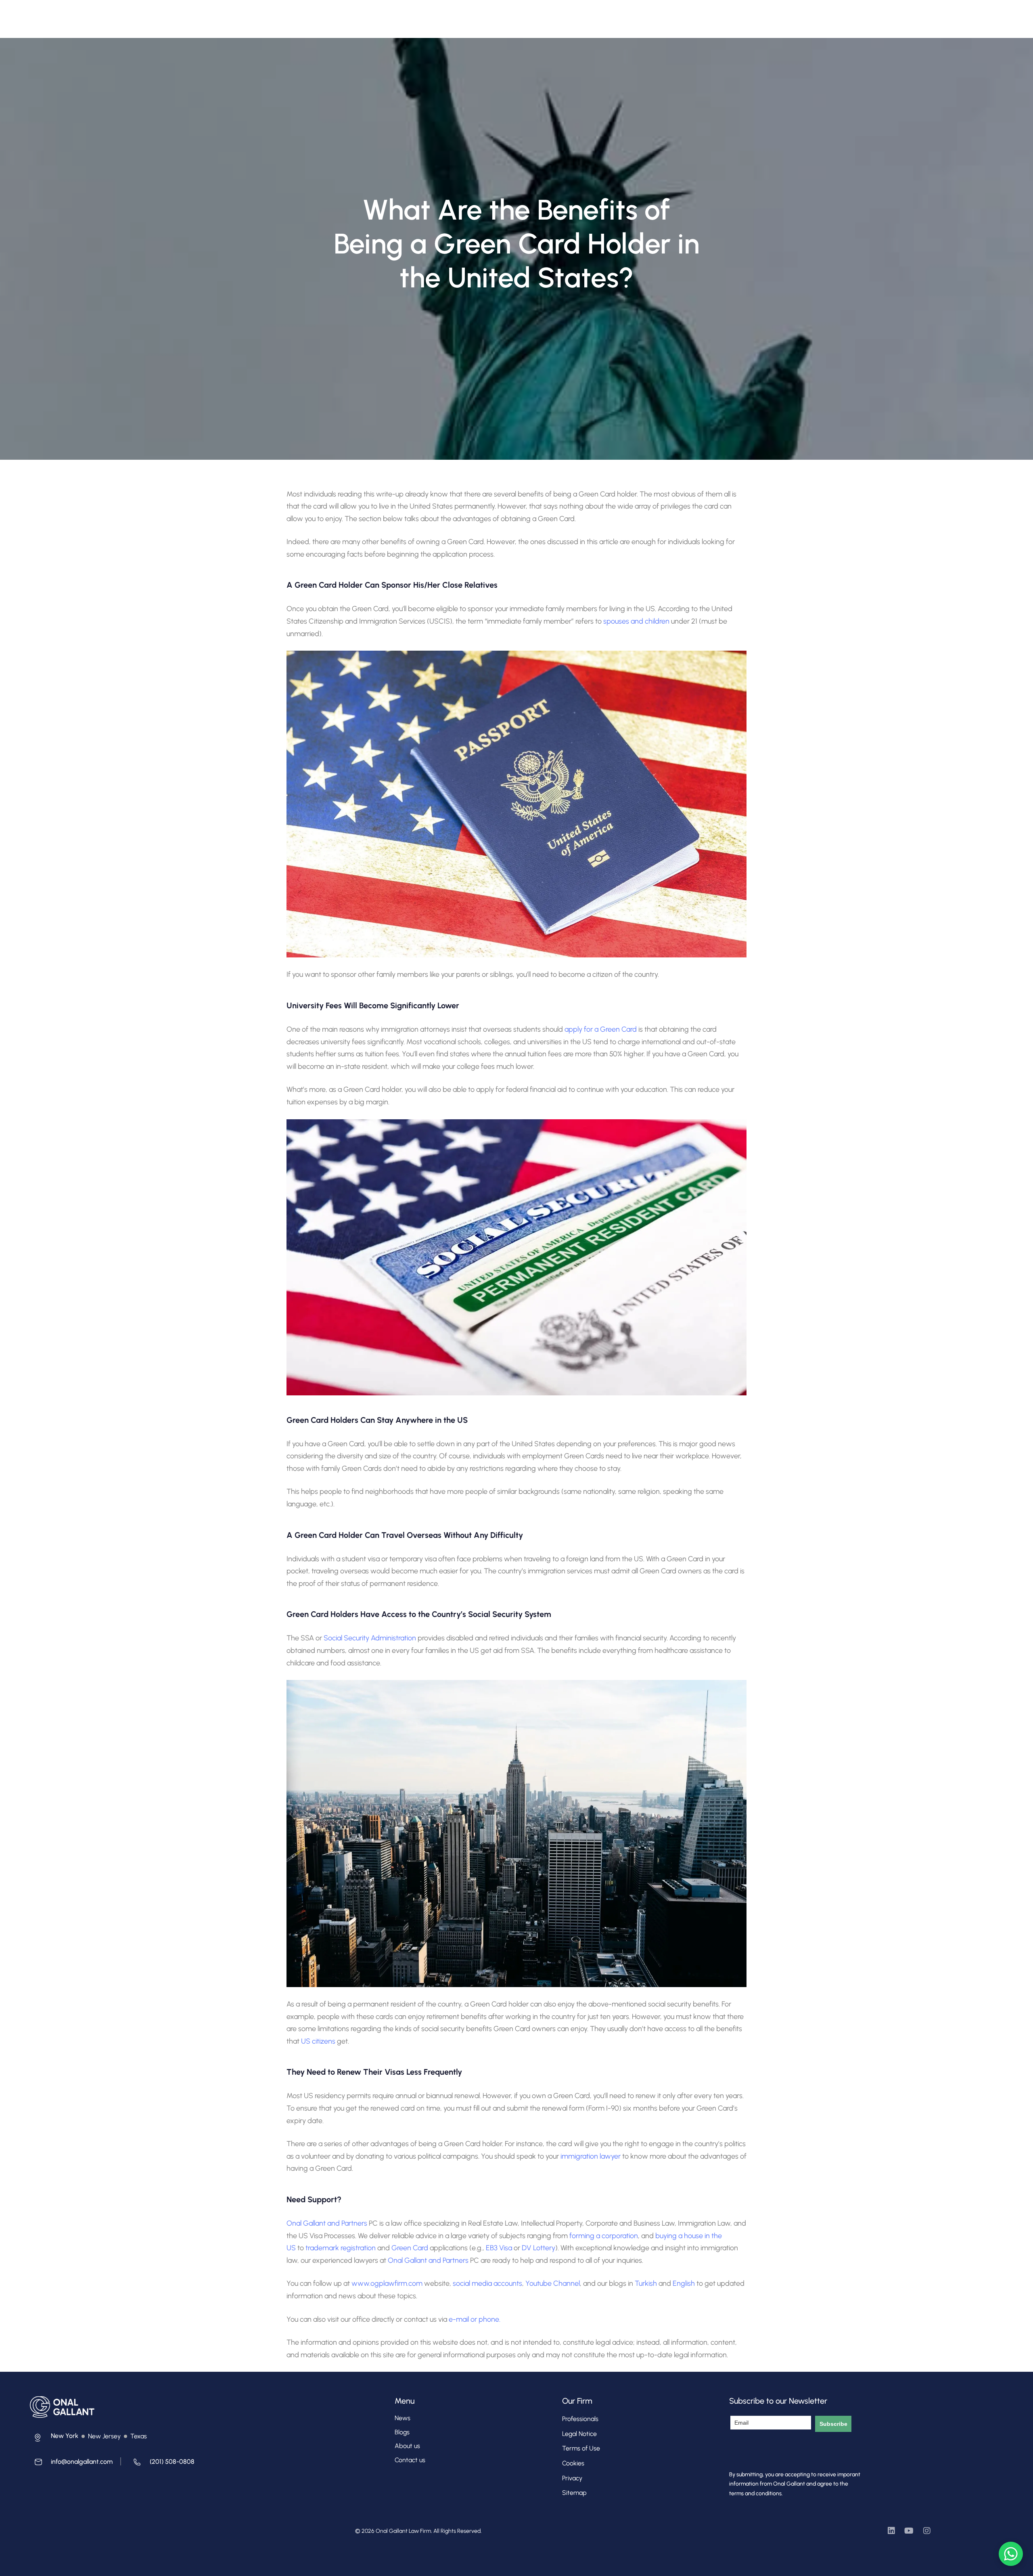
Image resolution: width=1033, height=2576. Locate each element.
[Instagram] (927, 2531)
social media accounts (487, 2283)
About (357, 15)
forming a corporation (604, 2236)
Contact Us (539, 15)
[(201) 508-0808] (162, 2464)
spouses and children (636, 621)
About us (407, 2446)
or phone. (485, 2319)
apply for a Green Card (601, 1029)
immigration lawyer (591, 2156)
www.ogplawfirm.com (388, 2283)
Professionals (396, 15)
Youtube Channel (553, 2283)
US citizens (318, 2041)
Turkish (647, 2283)
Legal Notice (579, 2434)
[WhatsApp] (1011, 2554)
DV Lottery (538, 2248)
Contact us (410, 2460)
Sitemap (574, 2493)
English (685, 2283)
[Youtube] (909, 2531)
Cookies (573, 2463)
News (403, 2418)
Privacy (572, 2478)
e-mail (459, 2319)
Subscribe (833, 2424)
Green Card (410, 2248)
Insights (500, 15)
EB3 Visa (499, 2248)
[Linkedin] (891, 2531)
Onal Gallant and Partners (327, 2223)
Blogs (402, 2432)
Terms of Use (581, 2448)
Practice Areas (447, 15)
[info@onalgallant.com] (71, 2464)
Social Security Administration (370, 1638)
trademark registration (341, 2248)
